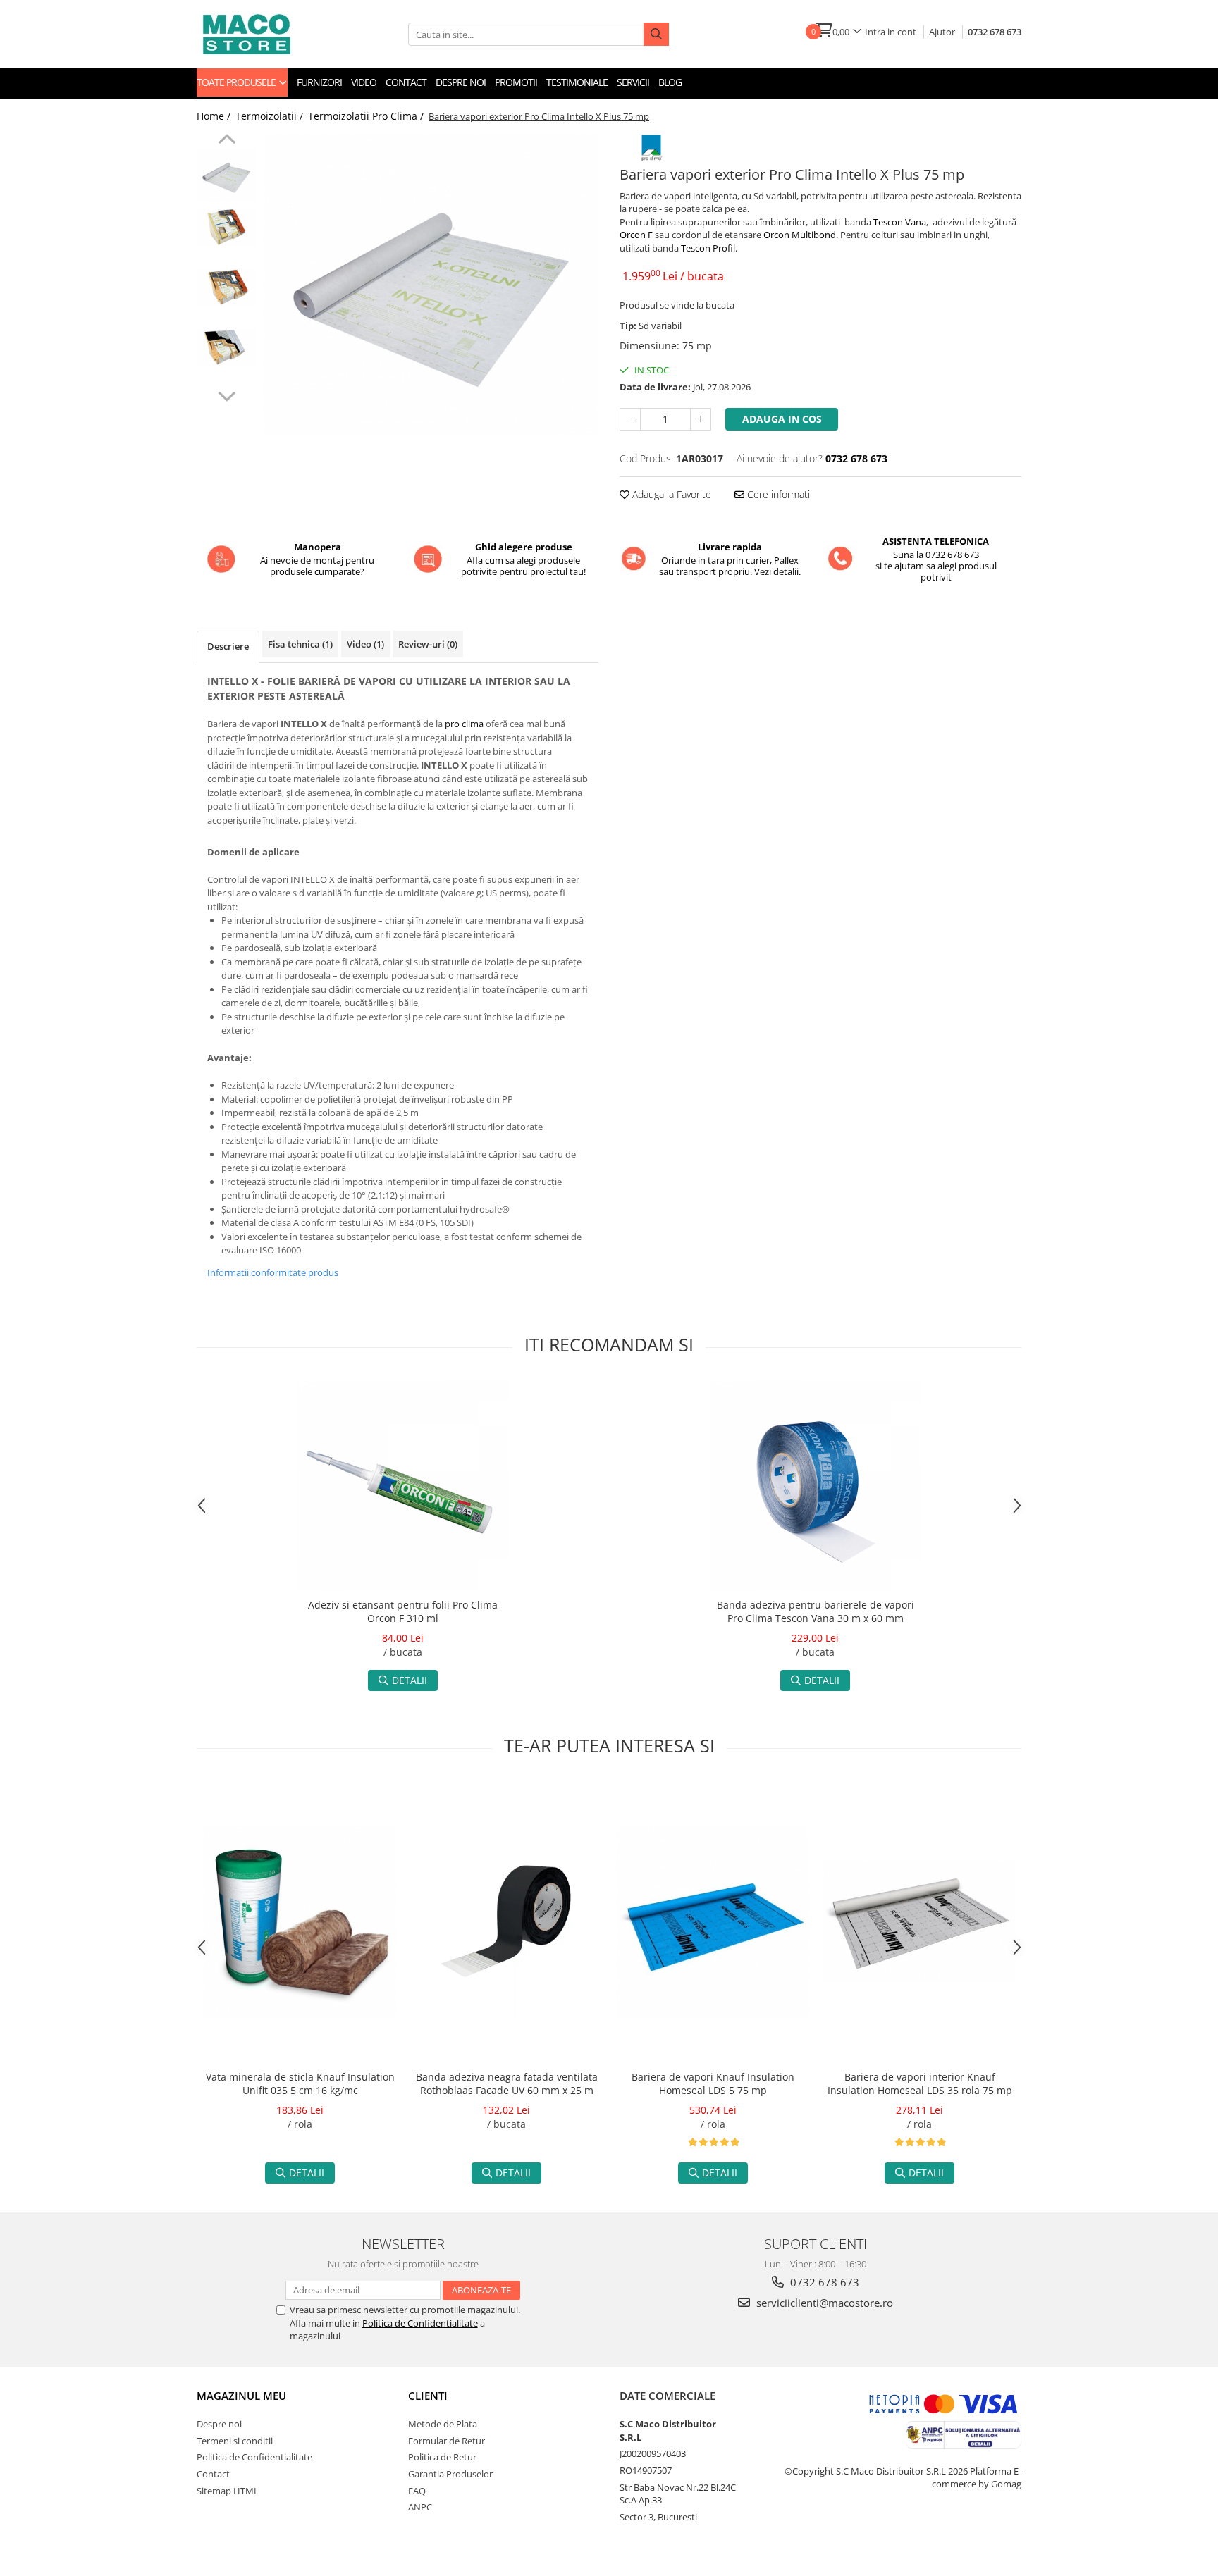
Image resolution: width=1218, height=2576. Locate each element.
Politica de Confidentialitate (420, 2323)
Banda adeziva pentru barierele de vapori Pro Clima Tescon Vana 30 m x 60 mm (816, 1611)
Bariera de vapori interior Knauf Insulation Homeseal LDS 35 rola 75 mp (920, 2083)
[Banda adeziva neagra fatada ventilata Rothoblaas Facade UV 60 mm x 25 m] (506, 1922)
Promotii (516, 82)
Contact (406, 82)
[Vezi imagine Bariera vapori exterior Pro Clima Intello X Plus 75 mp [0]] (227, 175)
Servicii (633, 82)
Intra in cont (891, 32)
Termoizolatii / (271, 116)
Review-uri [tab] (428, 644)
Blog (670, 82)
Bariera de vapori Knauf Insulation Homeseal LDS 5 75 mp (713, 2083)
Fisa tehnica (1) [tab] (300, 644)
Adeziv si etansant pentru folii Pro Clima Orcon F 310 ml (403, 1611)
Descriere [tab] (228, 646)
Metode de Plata (443, 2424)
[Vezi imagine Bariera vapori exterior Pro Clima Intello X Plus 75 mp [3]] (227, 347)
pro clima (464, 724)
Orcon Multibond (800, 235)
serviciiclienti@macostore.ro (823, 2303)
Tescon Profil (708, 248)
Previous (227, 141)
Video (364, 82)
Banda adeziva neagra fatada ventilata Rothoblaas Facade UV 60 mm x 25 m (507, 2083)
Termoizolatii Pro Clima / (367, 116)
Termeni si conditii (235, 2441)
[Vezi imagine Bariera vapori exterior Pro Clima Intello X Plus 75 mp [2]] (227, 287)
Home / (215, 116)
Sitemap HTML (228, 2491)
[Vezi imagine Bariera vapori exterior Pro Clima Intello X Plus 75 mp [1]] (227, 227)
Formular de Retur (447, 2441)
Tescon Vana (900, 222)
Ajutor (942, 32)
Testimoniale (577, 82)
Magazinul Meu (241, 2396)
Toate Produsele (237, 82)
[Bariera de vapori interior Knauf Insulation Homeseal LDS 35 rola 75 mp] (919, 1921)
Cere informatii (778, 494)
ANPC (420, 2507)
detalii (410, 1680)
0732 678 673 (995, 32)
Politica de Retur (442, 2457)
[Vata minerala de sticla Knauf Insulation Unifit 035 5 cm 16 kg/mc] (300, 1922)
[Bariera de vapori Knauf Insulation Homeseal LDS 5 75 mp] (713, 1922)
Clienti (428, 2396)
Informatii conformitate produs (273, 1272)
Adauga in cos (782, 419)
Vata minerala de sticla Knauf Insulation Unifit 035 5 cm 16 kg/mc (300, 2083)
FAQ (417, 2491)
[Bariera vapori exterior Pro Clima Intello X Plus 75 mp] (431, 285)
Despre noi (461, 82)
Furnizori (319, 82)
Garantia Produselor (450, 2474)
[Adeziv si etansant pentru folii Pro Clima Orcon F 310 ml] (403, 1485)
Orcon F (636, 235)
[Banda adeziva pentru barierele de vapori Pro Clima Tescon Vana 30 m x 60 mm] (816, 1485)
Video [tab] (365, 644)
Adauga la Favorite (670, 494)
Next (227, 395)
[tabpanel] (431, 285)
